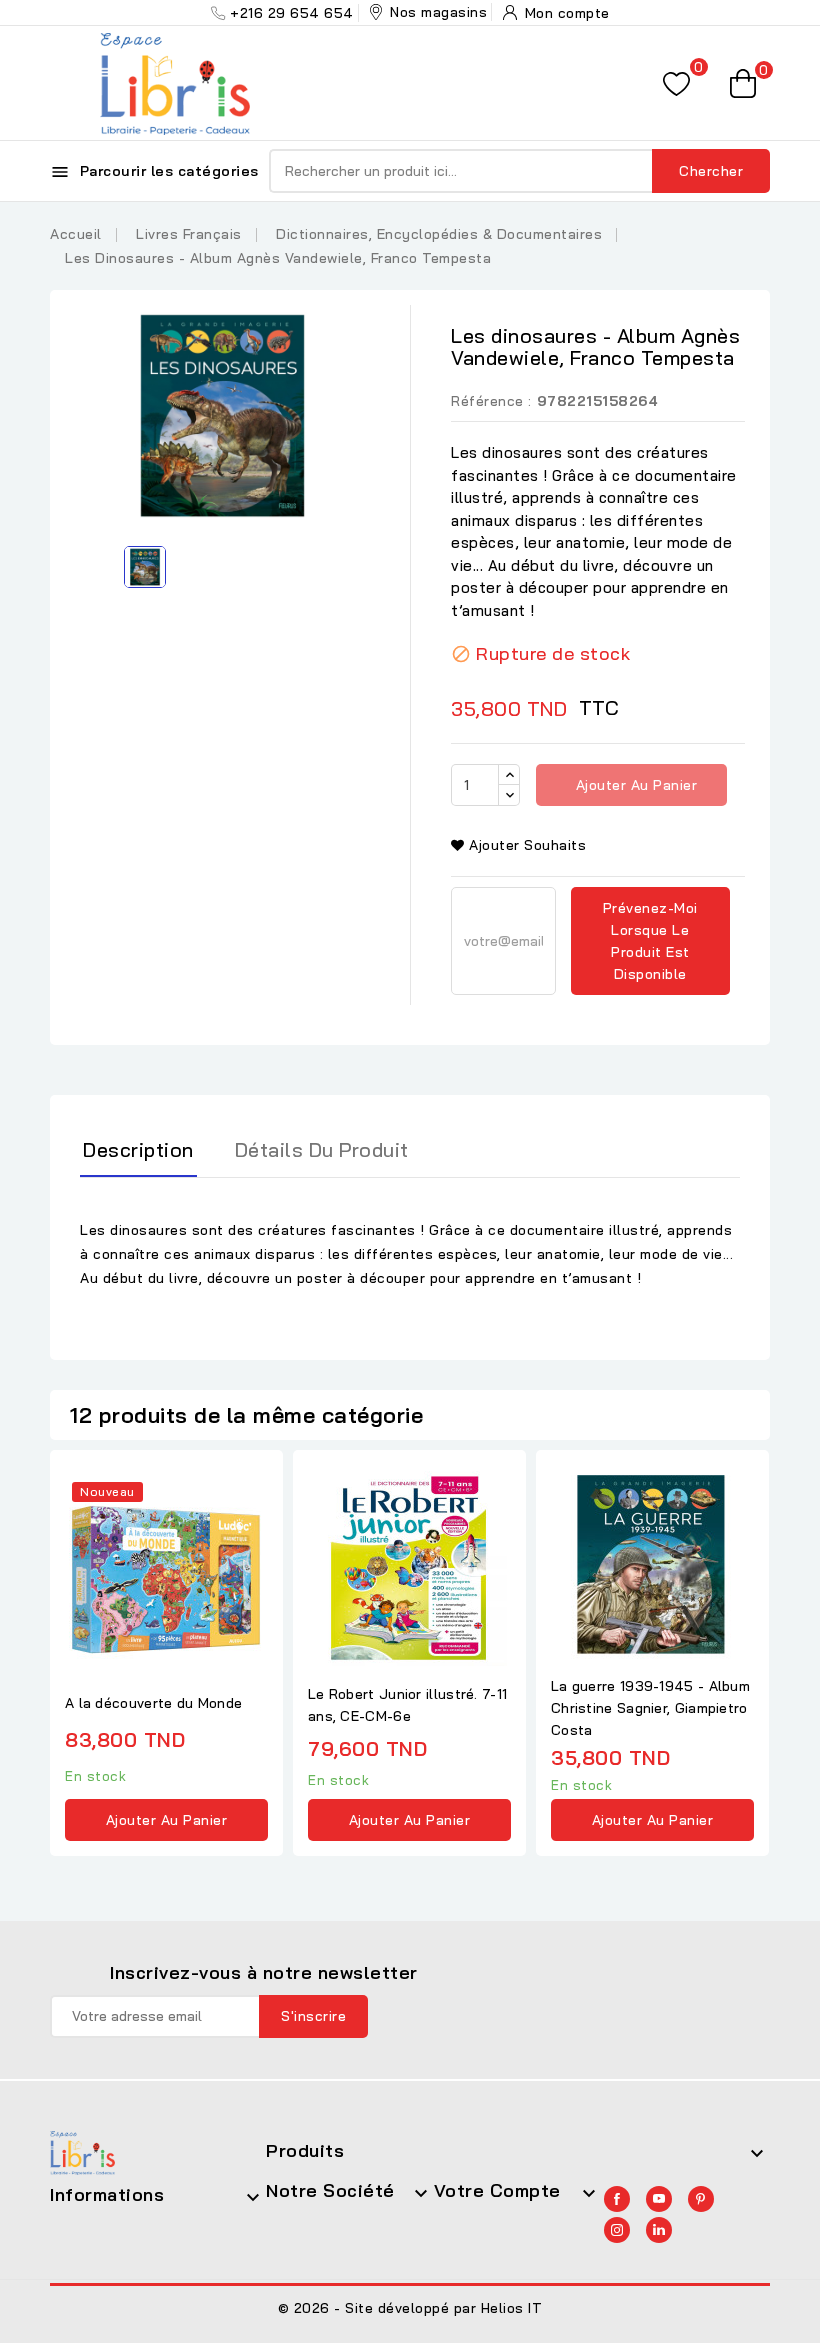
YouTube (659, 2199)
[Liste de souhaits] (676, 83)
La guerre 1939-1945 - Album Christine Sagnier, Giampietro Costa (650, 1708)
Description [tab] (138, 1149)
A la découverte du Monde (153, 1703)
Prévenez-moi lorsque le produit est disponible (650, 941)
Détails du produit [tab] (322, 1149)
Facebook (617, 2199)
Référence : (491, 401)
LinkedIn (659, 2230)
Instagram (617, 2230)
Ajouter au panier (634, 785)
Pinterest (701, 2199)
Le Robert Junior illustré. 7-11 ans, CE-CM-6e (407, 1705)
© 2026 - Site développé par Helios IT (410, 2308)
